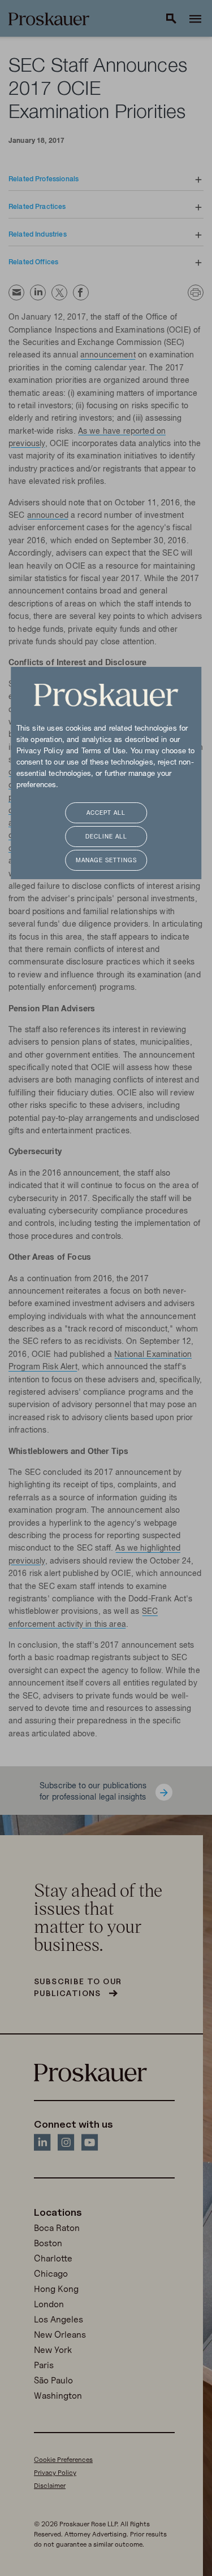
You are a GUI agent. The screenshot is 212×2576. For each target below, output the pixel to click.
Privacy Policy (40, 752)
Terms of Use (104, 752)
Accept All (106, 813)
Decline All (106, 837)
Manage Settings (106, 861)
